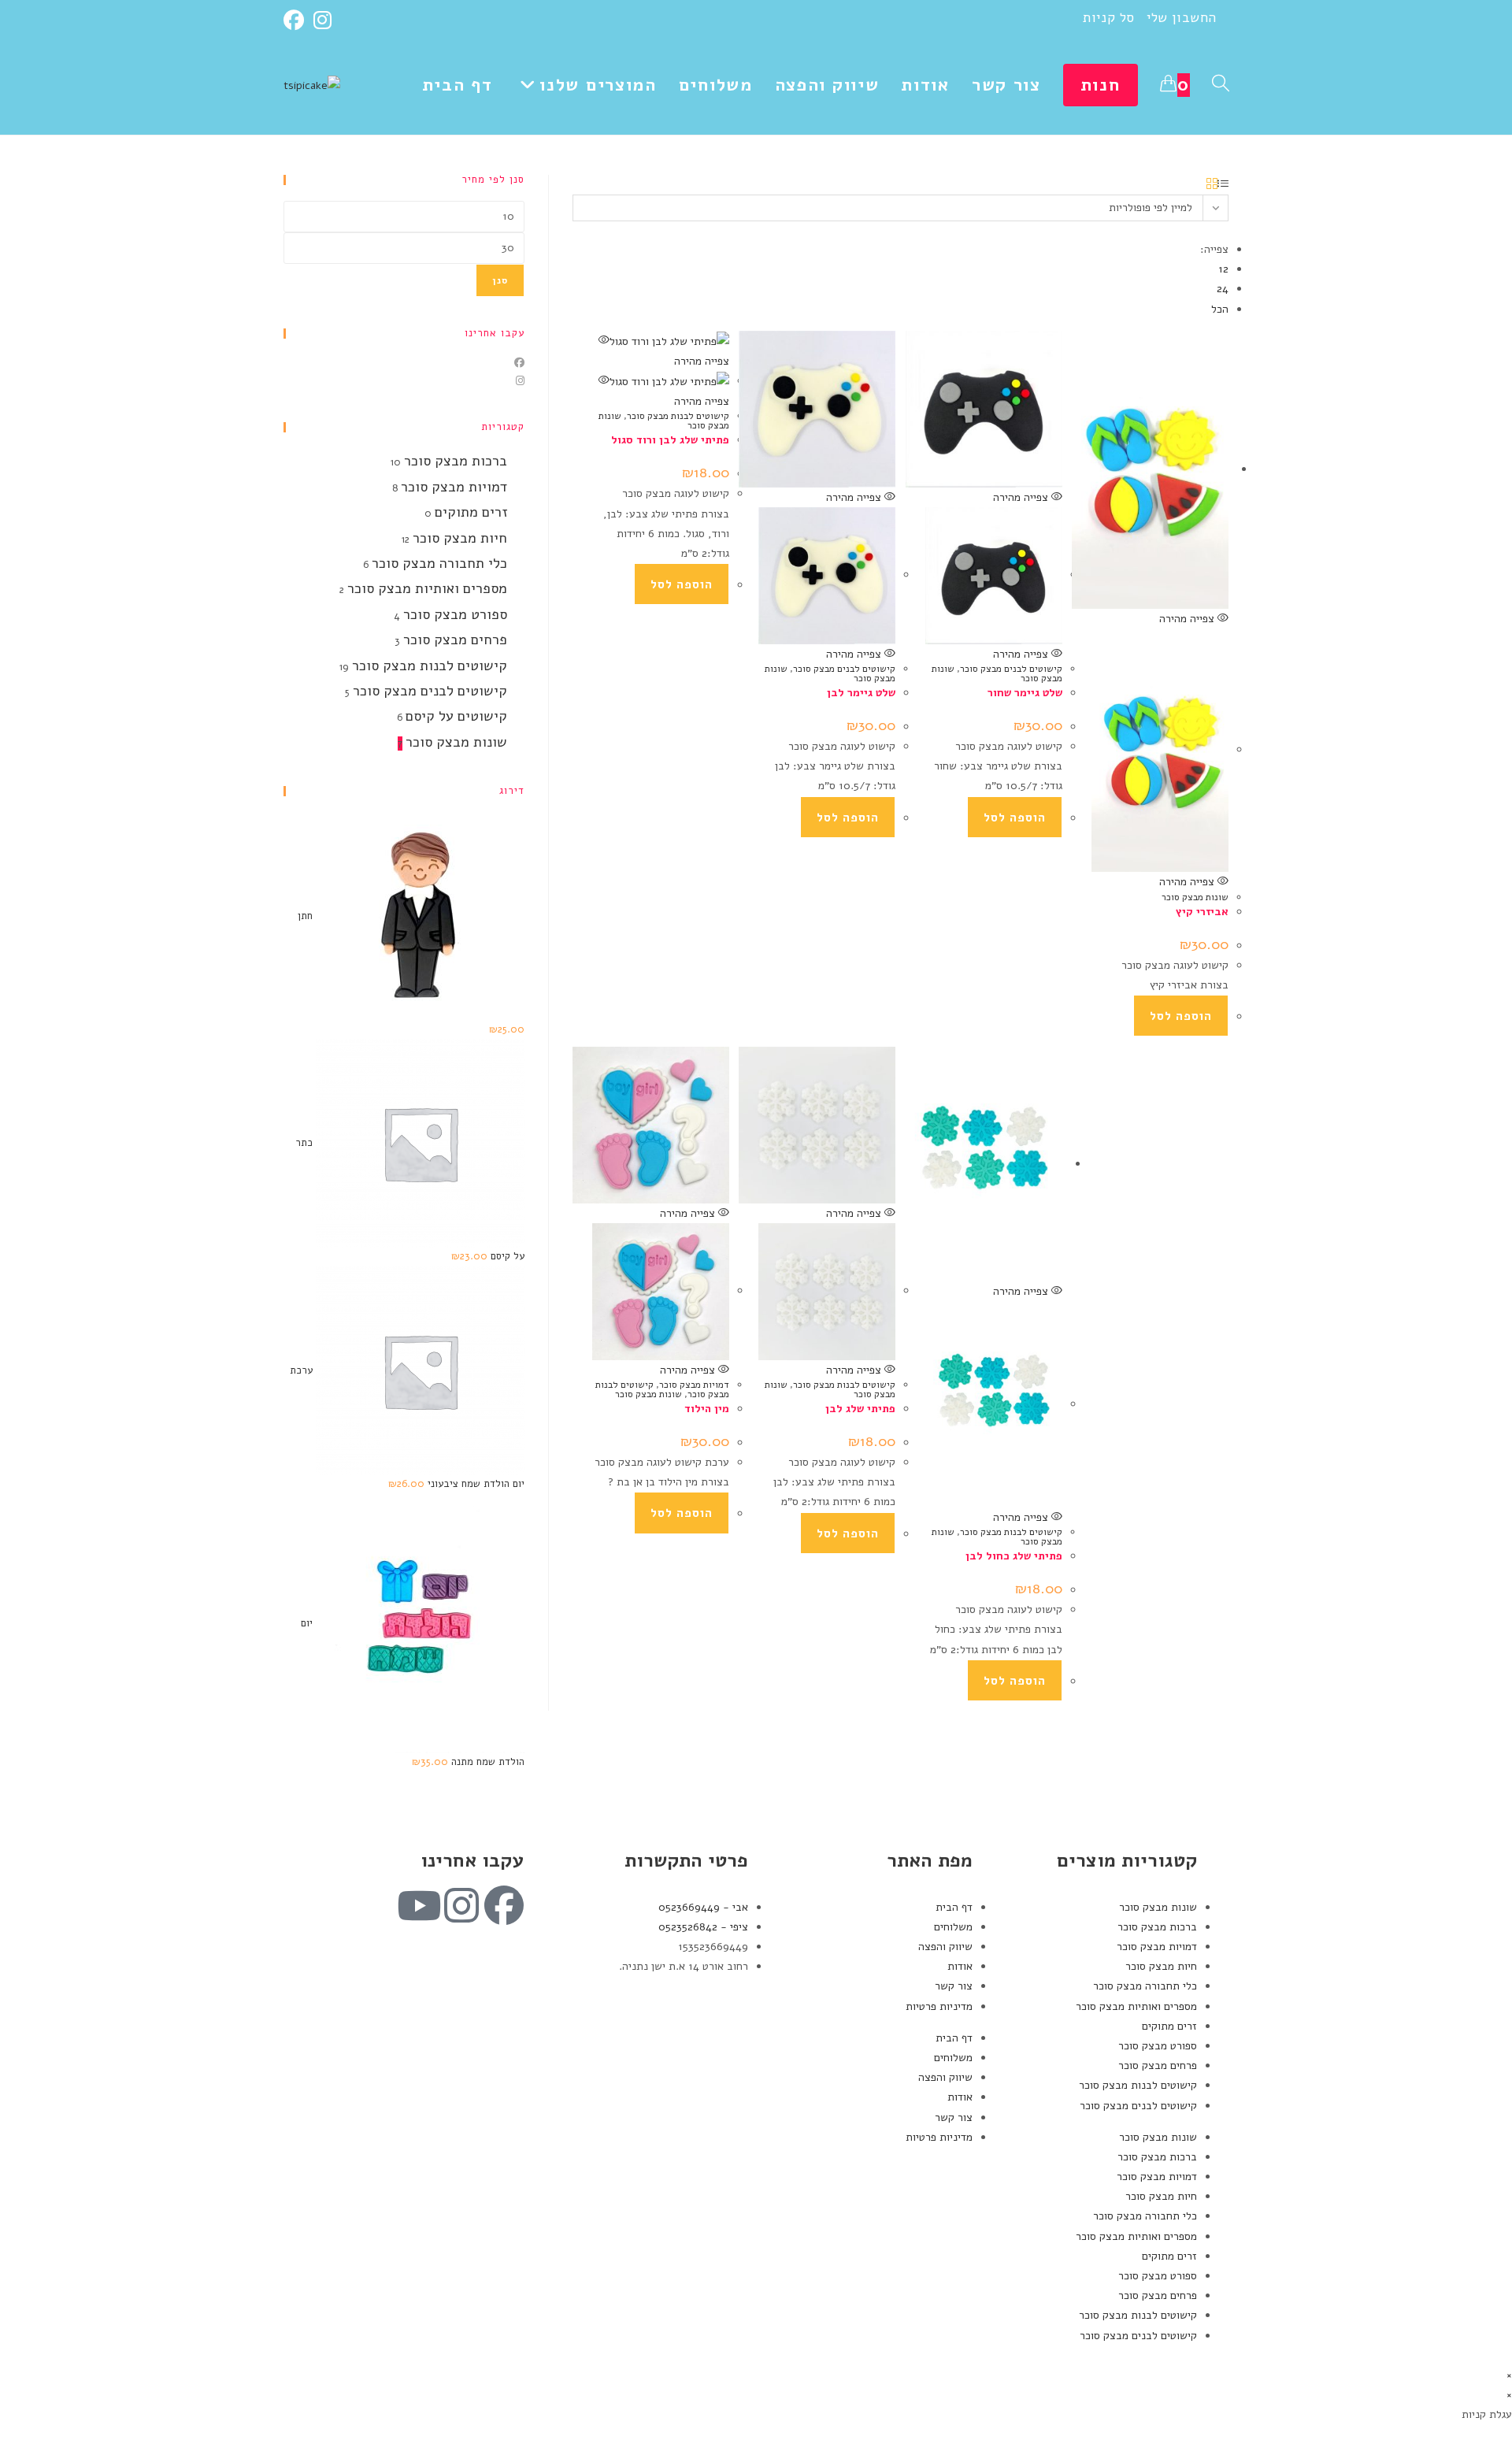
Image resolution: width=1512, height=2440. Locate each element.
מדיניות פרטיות (939, 2006)
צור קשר (954, 1986)
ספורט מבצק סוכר (455, 614)
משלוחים (953, 1927)
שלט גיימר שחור (1025, 693)
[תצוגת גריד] (1212, 185)
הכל (1220, 309)
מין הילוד (707, 1409)
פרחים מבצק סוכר (455, 640)
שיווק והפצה (945, 1947)
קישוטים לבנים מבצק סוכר (844, 669)
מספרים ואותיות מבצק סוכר (427, 588)
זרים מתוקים (471, 512)
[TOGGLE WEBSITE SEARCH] (1221, 85)
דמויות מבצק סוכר (694, 1385)
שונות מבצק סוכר (1195, 897)
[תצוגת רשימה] (1223, 185)
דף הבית (954, 1907)
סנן (500, 280)
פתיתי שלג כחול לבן (1014, 1556)
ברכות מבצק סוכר (456, 461)
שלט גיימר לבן (861, 693)
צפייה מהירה (855, 497)
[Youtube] (419, 1905)
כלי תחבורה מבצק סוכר (439, 563)
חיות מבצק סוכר (460, 538)
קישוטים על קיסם (456, 716)
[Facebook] (296, 20)
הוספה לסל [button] (682, 584)
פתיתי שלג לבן (860, 1409)
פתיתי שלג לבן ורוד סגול (670, 440)
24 (1223, 289)
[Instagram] (322, 20)
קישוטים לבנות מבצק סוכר (678, 416)
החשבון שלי (1182, 18)
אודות (960, 1966)
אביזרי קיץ (1202, 912)
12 (1223, 269)
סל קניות (1109, 18)
